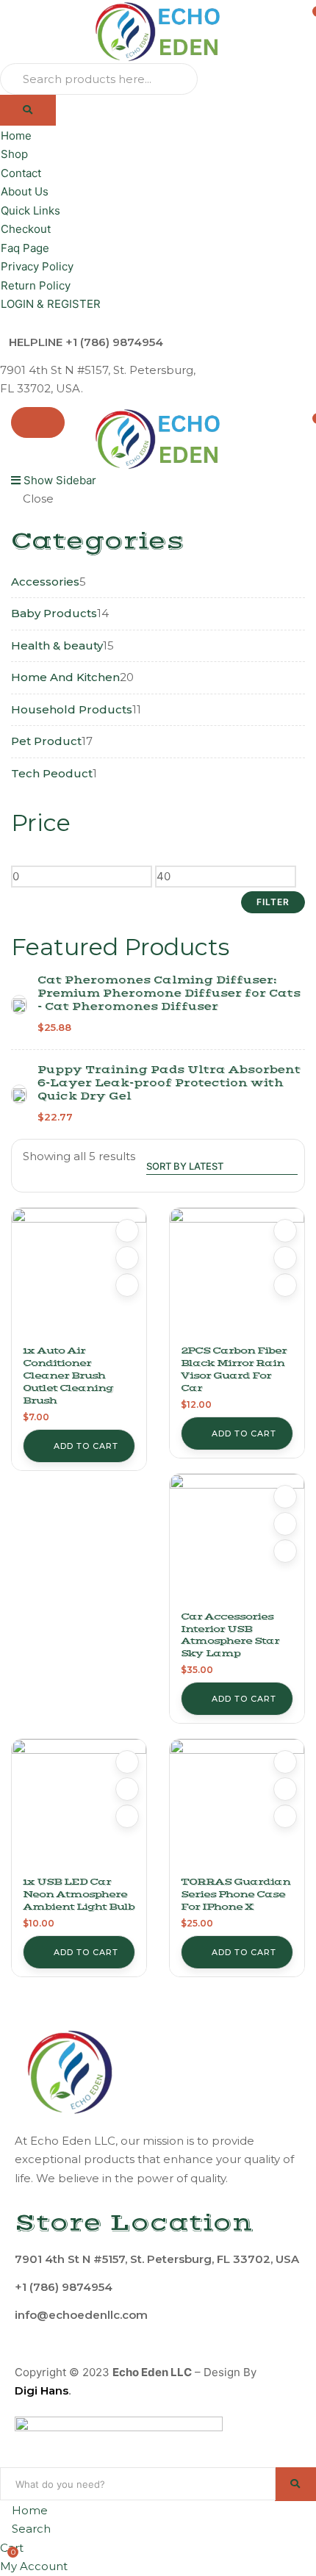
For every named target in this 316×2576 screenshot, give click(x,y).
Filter (273, 902)
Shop (14, 154)
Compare (127, 1258)
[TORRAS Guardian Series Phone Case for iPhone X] (237, 1806)
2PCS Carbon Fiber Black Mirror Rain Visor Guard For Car (234, 1369)
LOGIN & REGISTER (51, 304)
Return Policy (36, 285)
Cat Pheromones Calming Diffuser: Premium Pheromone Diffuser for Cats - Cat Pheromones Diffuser (169, 993)
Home (16, 136)
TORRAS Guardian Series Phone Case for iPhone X (236, 1894)
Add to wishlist (127, 1231)
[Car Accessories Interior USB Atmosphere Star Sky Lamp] (237, 1541)
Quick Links (30, 211)
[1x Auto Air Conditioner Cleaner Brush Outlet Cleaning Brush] (79, 1275)
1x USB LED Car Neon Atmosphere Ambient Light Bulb (79, 1894)
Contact (21, 173)
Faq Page (25, 248)
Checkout (26, 229)
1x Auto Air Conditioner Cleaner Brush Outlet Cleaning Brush (68, 1375)
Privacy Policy (37, 266)
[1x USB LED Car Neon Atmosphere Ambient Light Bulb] (79, 1806)
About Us (25, 191)
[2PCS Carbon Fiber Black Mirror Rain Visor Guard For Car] (237, 1275)
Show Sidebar (58, 480)
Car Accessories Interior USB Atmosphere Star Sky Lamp (230, 1635)
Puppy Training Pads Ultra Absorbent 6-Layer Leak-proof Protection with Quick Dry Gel (169, 1083)
